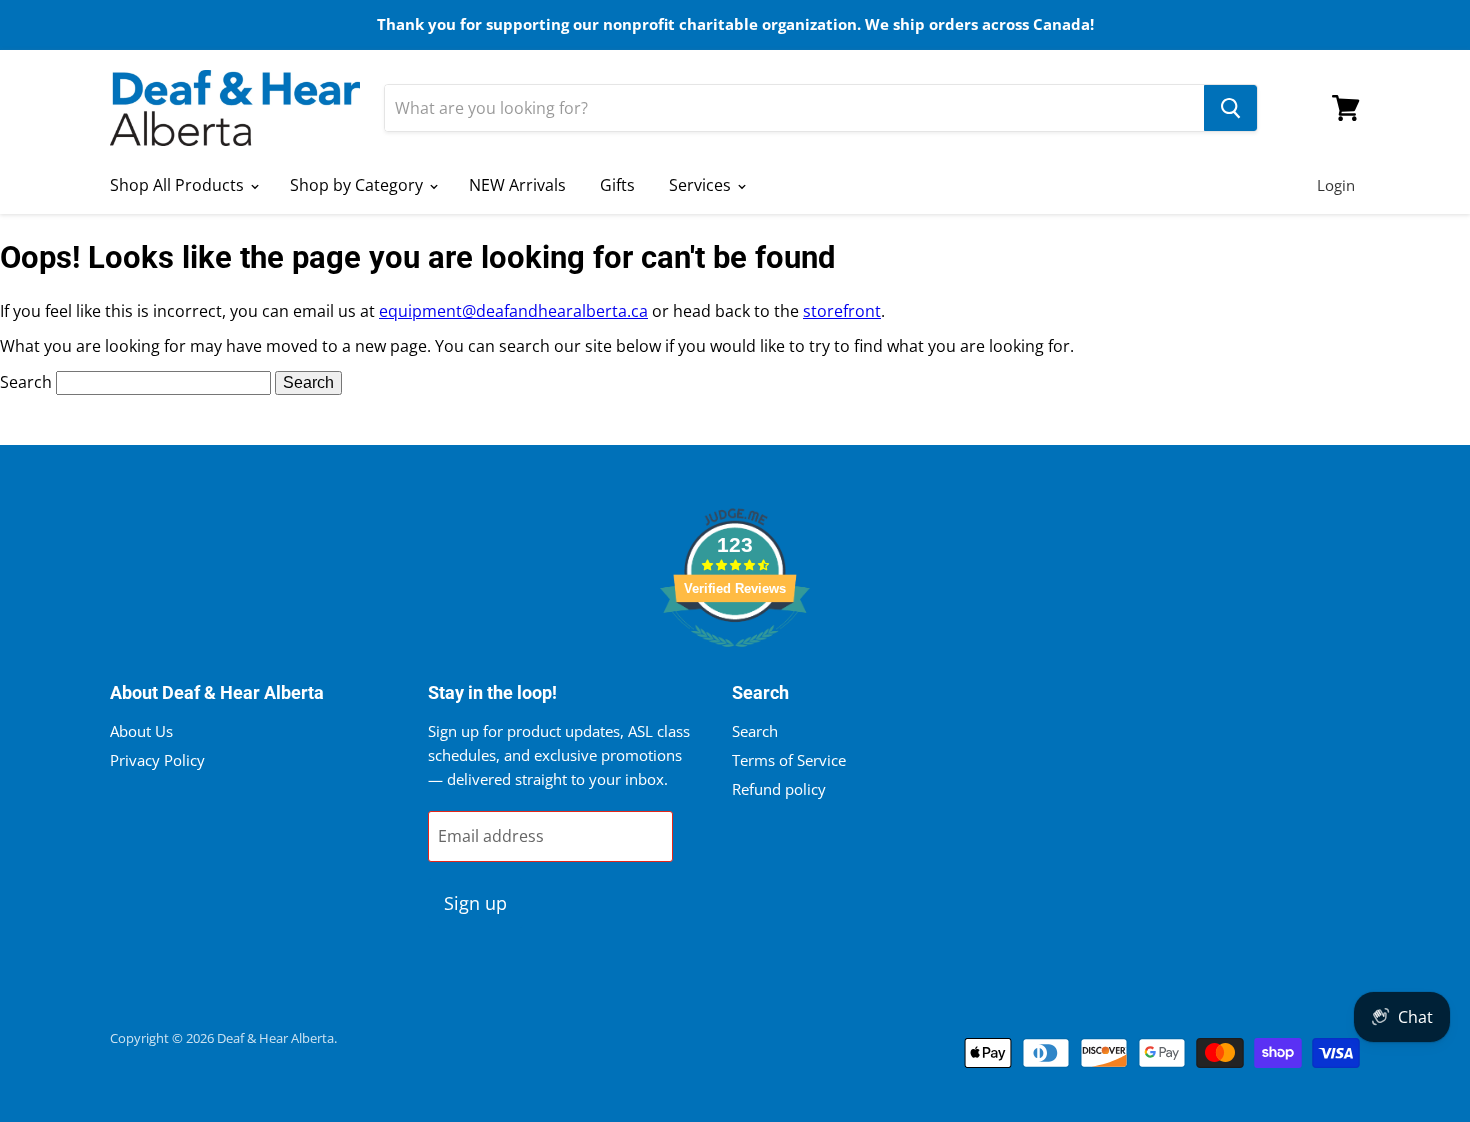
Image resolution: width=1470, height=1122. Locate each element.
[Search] (1230, 108)
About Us (141, 731)
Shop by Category (358, 185)
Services (702, 185)
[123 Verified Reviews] (735, 657)
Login (1336, 185)
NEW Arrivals (517, 185)
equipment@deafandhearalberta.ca (513, 311)
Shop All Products (179, 185)
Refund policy (779, 789)
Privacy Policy (157, 760)
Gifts (617, 185)
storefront (842, 311)
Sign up (475, 903)
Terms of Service (789, 760)
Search (26, 382)
